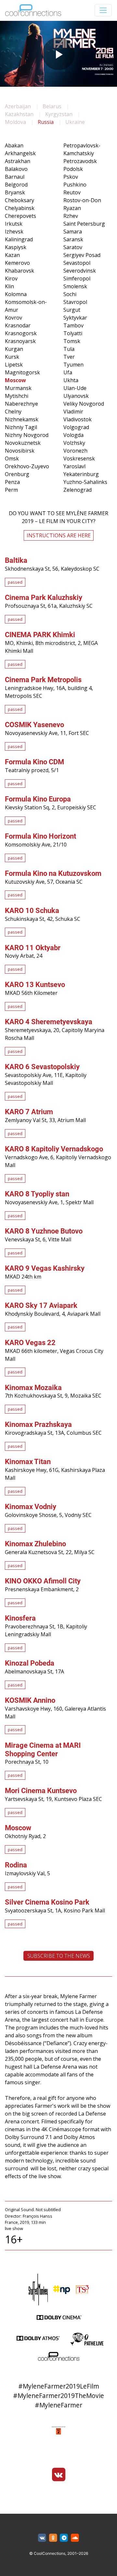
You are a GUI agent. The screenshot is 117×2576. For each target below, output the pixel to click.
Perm (11, 490)
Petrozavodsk (80, 161)
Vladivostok (78, 419)
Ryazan (72, 208)
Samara (73, 232)
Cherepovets (20, 216)
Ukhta (71, 380)
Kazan (12, 255)
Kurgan (14, 349)
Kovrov (13, 318)
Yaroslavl (74, 466)
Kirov (11, 278)
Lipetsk (14, 365)
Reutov (72, 192)
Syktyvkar (75, 318)
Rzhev (71, 216)
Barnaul (15, 177)
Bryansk (15, 192)
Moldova (15, 122)
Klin (9, 286)
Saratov (73, 247)
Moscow (15, 380)
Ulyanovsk (76, 396)
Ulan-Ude (75, 388)
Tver (69, 357)
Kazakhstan (19, 114)
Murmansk (18, 388)
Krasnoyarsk (20, 341)
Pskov (71, 177)
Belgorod (16, 185)
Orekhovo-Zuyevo (27, 466)
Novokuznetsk (23, 443)
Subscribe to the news (59, 1956)
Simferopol (77, 278)
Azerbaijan (18, 106)
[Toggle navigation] (103, 10)
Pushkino (75, 185)
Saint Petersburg (84, 224)
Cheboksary (19, 200)
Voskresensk (79, 458)
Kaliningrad (19, 239)
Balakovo (16, 169)
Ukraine (75, 122)
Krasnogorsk (21, 333)
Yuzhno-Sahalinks (85, 482)
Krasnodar (18, 325)
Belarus (52, 106)
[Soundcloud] (75, 2538)
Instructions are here (59, 535)
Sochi (70, 294)
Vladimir (73, 412)
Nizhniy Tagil (21, 427)
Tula (69, 349)
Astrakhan (18, 161)
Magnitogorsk (22, 372)
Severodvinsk (80, 271)
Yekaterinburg (81, 474)
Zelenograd (78, 490)
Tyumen (73, 365)
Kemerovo (17, 263)
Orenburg (17, 474)
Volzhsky (74, 443)
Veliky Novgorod (84, 404)
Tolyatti (73, 333)
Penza (12, 482)
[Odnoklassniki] (53, 2538)
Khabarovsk (19, 271)
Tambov (73, 325)
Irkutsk (14, 224)
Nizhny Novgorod (27, 435)
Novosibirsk (20, 451)
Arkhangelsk (20, 153)
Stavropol (75, 302)
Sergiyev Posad (82, 255)
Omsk (12, 458)
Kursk (12, 357)
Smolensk (75, 286)
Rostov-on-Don (82, 200)
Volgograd (76, 427)
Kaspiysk (16, 247)
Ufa (68, 372)
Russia (46, 122)
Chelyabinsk (20, 208)
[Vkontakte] (58, 2475)
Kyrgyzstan (59, 114)
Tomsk (72, 341)
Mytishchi (17, 396)
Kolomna (16, 294)
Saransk (73, 239)
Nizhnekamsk (22, 419)
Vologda (73, 435)
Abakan (14, 145)
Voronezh (75, 451)
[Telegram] (64, 2538)
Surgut (72, 310)
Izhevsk (14, 232)
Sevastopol (77, 263)
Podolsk (73, 169)
